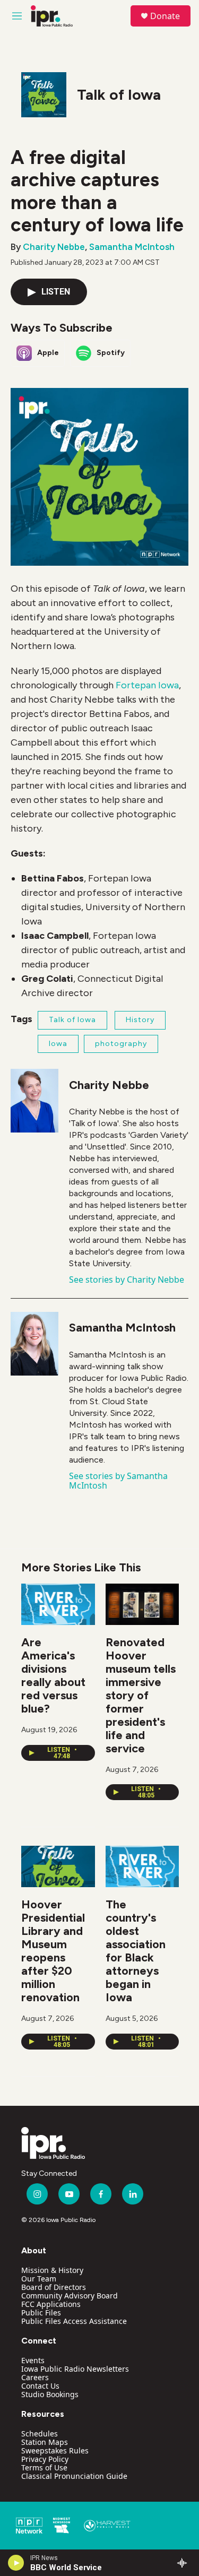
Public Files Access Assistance (74, 2321)
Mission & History (52, 2270)
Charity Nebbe (54, 247)
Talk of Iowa (119, 94)
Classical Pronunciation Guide (74, 2476)
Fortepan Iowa (147, 685)
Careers (35, 2377)
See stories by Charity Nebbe (127, 1280)
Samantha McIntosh (132, 247)
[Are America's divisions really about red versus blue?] (58, 1604)
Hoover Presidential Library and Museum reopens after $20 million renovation (53, 1951)
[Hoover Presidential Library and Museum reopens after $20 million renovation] (58, 1866)
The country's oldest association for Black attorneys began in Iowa (136, 1951)
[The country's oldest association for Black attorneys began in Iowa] (142, 1866)
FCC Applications (51, 2304)
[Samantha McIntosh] (34, 1344)
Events (33, 2360)
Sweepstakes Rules (55, 2450)
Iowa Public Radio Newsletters (75, 2369)
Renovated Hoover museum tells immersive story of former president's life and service (141, 1695)
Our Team (39, 2279)
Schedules (40, 2434)
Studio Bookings (50, 2394)
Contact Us (40, 2386)
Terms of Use (44, 2467)
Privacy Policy (45, 2459)
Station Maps (45, 2442)
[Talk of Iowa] (44, 95)
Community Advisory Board (70, 2296)
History (140, 1020)
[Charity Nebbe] (34, 1101)
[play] (16, 2563)
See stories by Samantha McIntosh (118, 1481)
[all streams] (185, 2563)
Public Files (41, 2313)
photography (121, 1044)
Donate (165, 16)
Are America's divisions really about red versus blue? (53, 1675)
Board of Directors (54, 2287)
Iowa (58, 1044)
